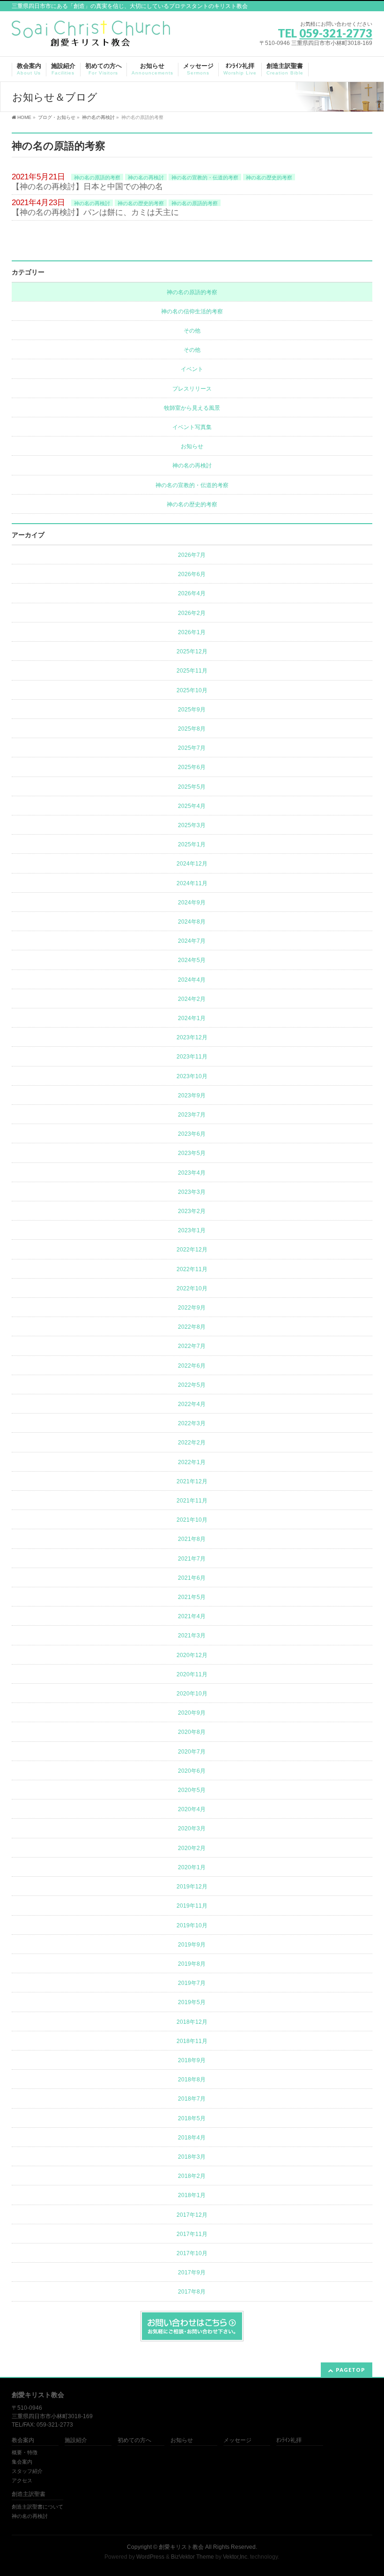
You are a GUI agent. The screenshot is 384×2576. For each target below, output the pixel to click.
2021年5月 (192, 1597)
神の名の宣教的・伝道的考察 (205, 178)
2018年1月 (192, 2195)
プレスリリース (192, 389)
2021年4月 (192, 1616)
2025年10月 (192, 690)
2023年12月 (192, 1037)
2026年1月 (192, 632)
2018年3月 (192, 2157)
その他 (192, 331)
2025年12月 (192, 651)
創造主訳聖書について (37, 2507)
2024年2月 (192, 999)
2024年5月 (192, 960)
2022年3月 (192, 1423)
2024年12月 (192, 864)
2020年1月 (192, 1867)
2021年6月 (192, 1578)
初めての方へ (134, 2440)
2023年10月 (192, 1076)
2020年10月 (192, 1694)
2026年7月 (192, 555)
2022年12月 (192, 1250)
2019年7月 (192, 1983)
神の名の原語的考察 (97, 178)
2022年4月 (192, 1404)
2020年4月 (192, 1809)
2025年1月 (192, 844)
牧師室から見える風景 (192, 408)
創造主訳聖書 (29, 2494)
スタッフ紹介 (27, 2471)
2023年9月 (192, 1096)
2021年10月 (192, 1520)
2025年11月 (192, 671)
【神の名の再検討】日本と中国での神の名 (87, 187)
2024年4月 (192, 980)
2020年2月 (192, 1848)
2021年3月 (192, 1636)
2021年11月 (192, 1501)
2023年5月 (192, 1153)
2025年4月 (192, 806)
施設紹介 (76, 2440)
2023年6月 (192, 1134)
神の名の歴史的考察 (269, 178)
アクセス (22, 2480)
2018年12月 (192, 2022)
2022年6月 (192, 1366)
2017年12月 (192, 2215)
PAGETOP (351, 2370)
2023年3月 (192, 1192)
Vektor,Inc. (236, 2557)
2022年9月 (192, 1308)
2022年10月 (192, 1288)
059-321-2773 (336, 33)
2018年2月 (192, 2176)
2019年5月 (192, 2002)
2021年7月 (192, 1559)
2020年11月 (192, 1674)
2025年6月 (192, 767)
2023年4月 (192, 1173)
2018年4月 (192, 2138)
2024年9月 (192, 903)
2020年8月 (192, 1732)
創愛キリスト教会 (181, 2547)
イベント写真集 (192, 427)
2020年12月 (192, 1655)
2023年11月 (192, 1057)
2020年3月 (192, 1828)
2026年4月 (192, 593)
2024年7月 (192, 941)
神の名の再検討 (146, 178)
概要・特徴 (25, 2452)
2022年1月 (192, 1462)
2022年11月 (192, 1269)
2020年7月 (192, 1752)
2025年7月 (192, 748)
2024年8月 (192, 922)
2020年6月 (192, 1771)
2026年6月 (192, 574)
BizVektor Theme (192, 2557)
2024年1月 (192, 1018)
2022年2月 (192, 1443)
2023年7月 (192, 1115)
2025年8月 (192, 729)
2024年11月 (192, 883)
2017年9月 (192, 2273)
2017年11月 (192, 2234)
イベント (192, 369)
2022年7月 (192, 1346)
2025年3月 (192, 825)
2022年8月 (192, 1327)
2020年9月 (192, 1713)
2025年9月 (192, 710)
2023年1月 (192, 1230)
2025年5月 (192, 787)
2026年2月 (192, 613)
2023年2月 (192, 1211)
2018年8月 (192, 2080)
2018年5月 (192, 2118)
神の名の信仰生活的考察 (192, 311)
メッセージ (237, 2440)
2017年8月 (192, 2292)
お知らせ (192, 446)
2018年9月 (192, 2060)
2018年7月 (192, 2099)
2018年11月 (192, 2041)
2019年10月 (192, 1925)
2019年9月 (192, 1945)
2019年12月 (192, 1887)
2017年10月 (192, 2253)
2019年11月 (192, 1906)
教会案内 (23, 2440)
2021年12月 (192, 1481)
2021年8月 (192, 1539)
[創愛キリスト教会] (91, 36)
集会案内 (22, 2462)
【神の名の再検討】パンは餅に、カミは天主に (95, 212)
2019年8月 (192, 1964)
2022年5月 (192, 1385)
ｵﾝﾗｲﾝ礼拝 (289, 2440)
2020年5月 (192, 1790)
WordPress (150, 2557)
